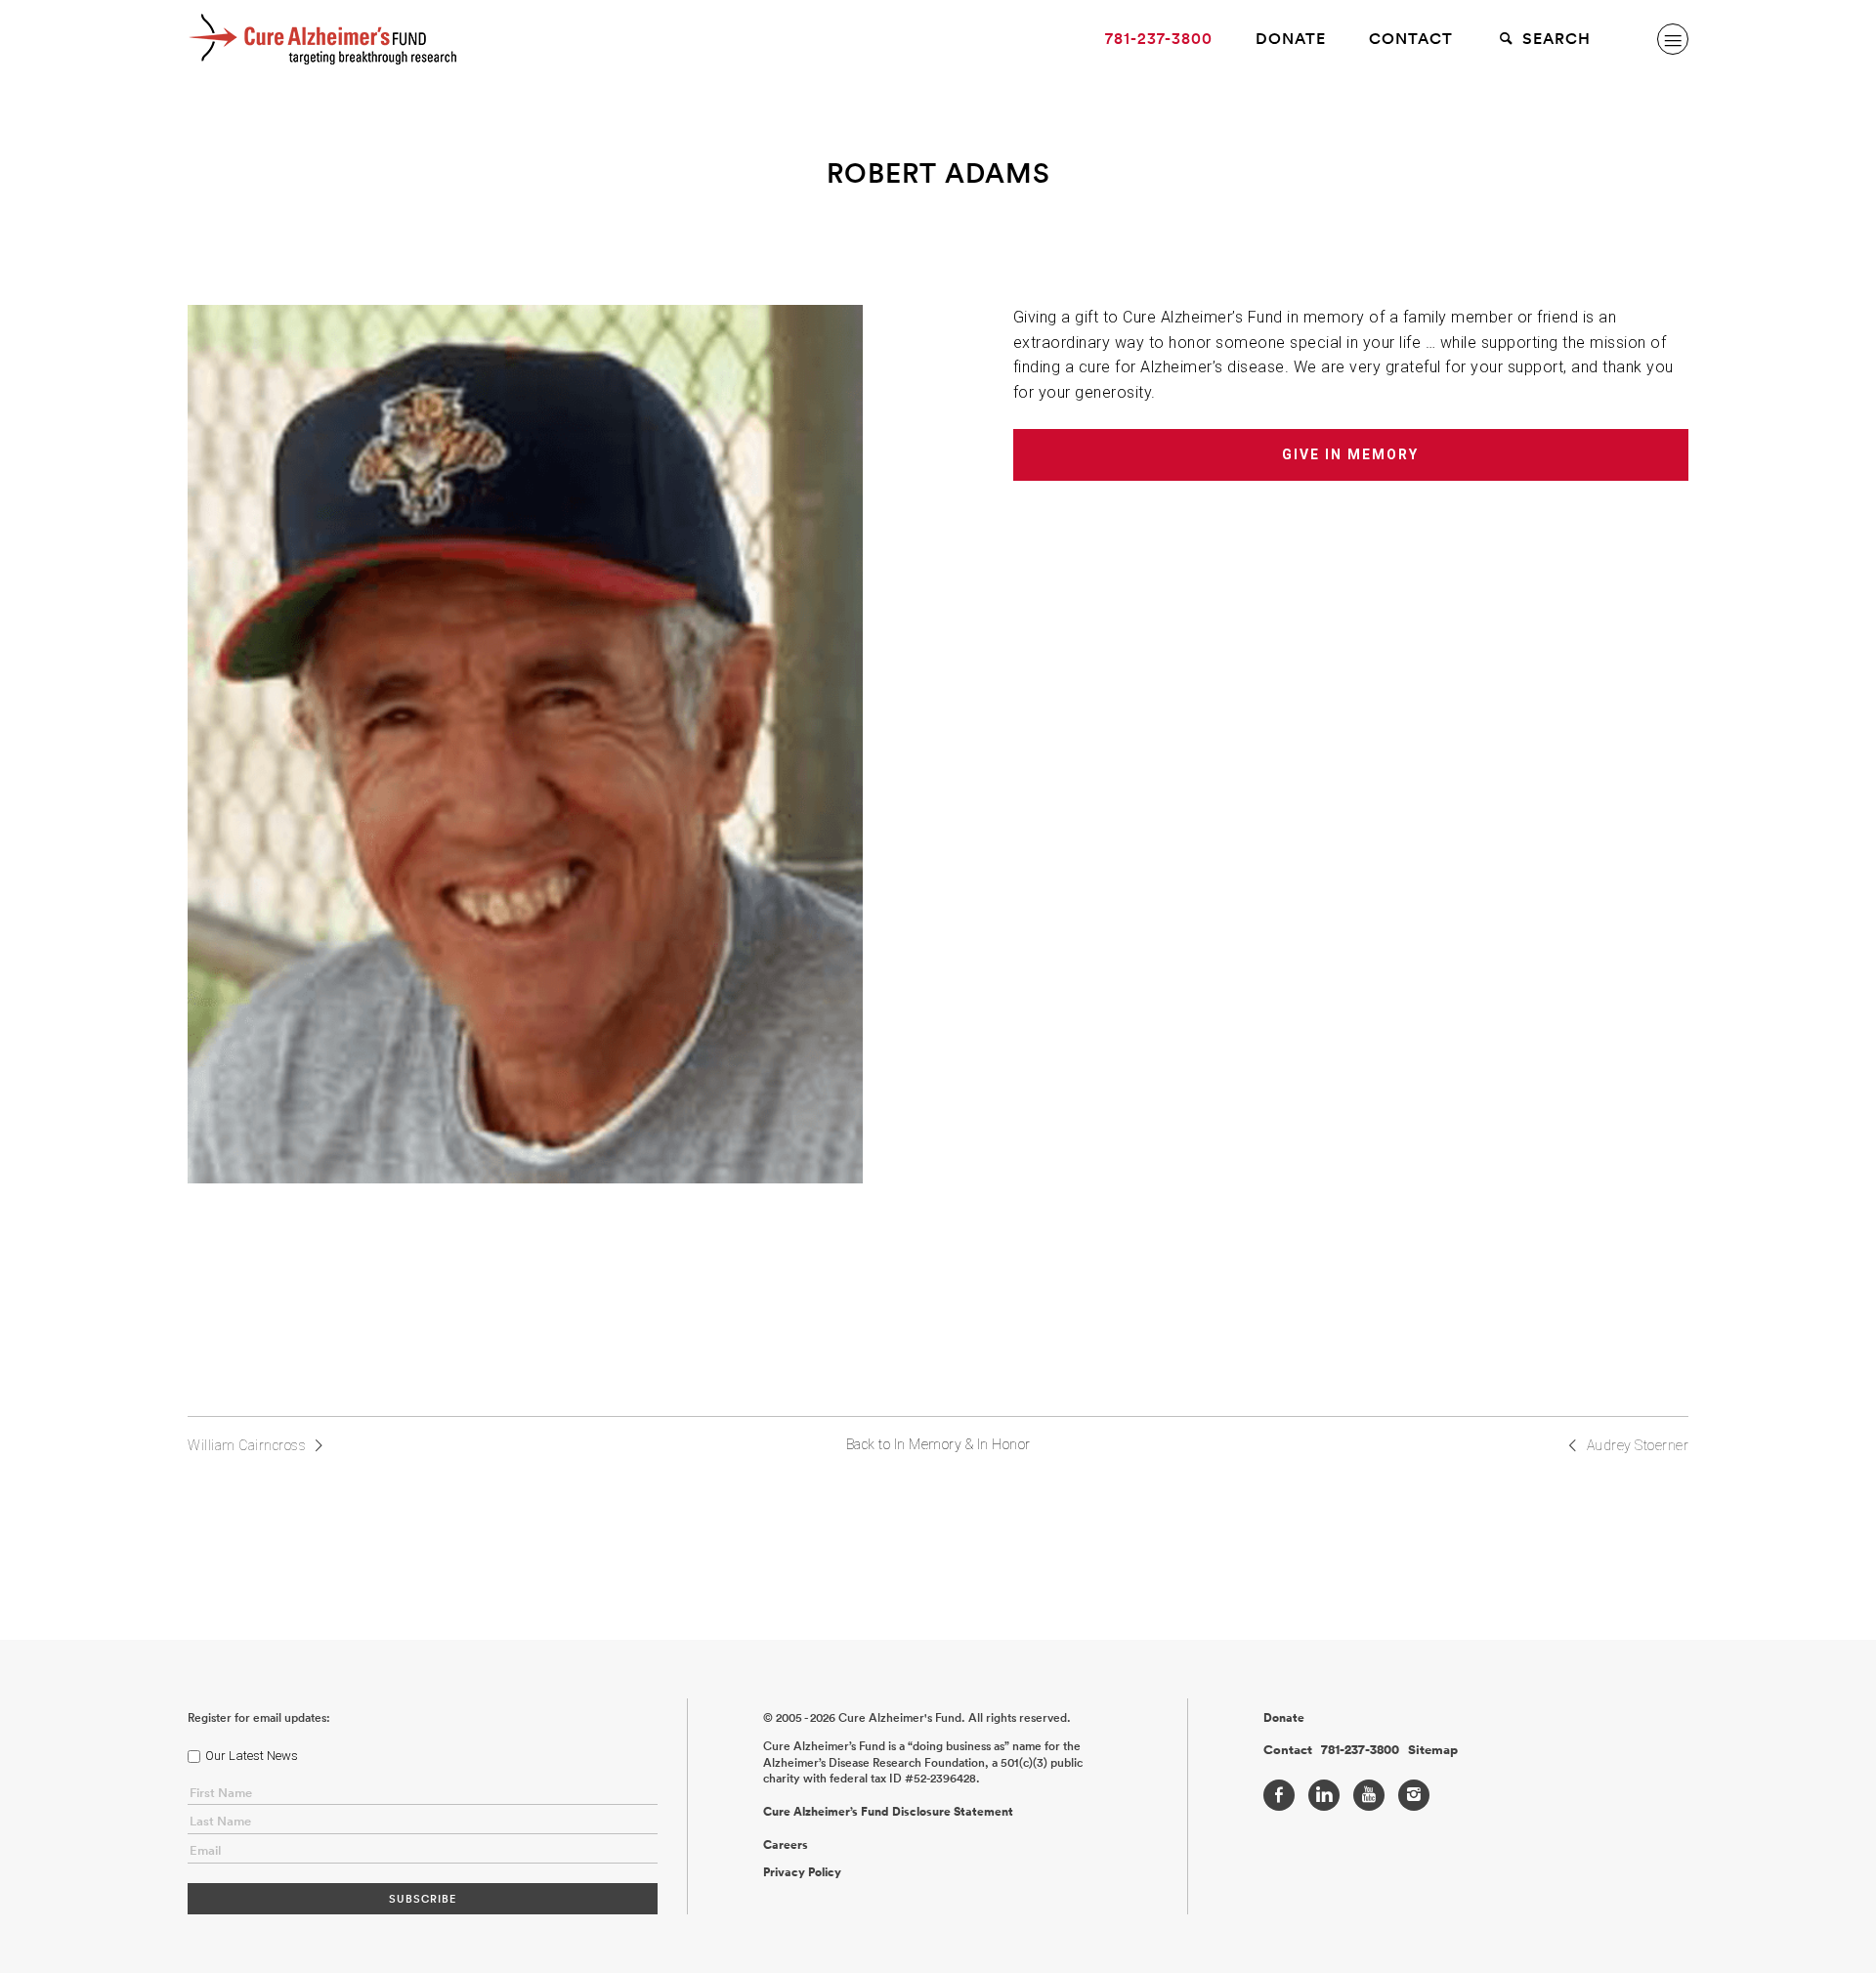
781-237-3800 (1159, 39)
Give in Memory (1350, 454)
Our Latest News (252, 1756)
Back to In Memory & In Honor (938, 1444)
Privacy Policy (802, 1872)
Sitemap (1433, 1750)
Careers (786, 1845)
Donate (1291, 39)
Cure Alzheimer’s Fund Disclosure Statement (888, 1812)
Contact (1411, 39)
